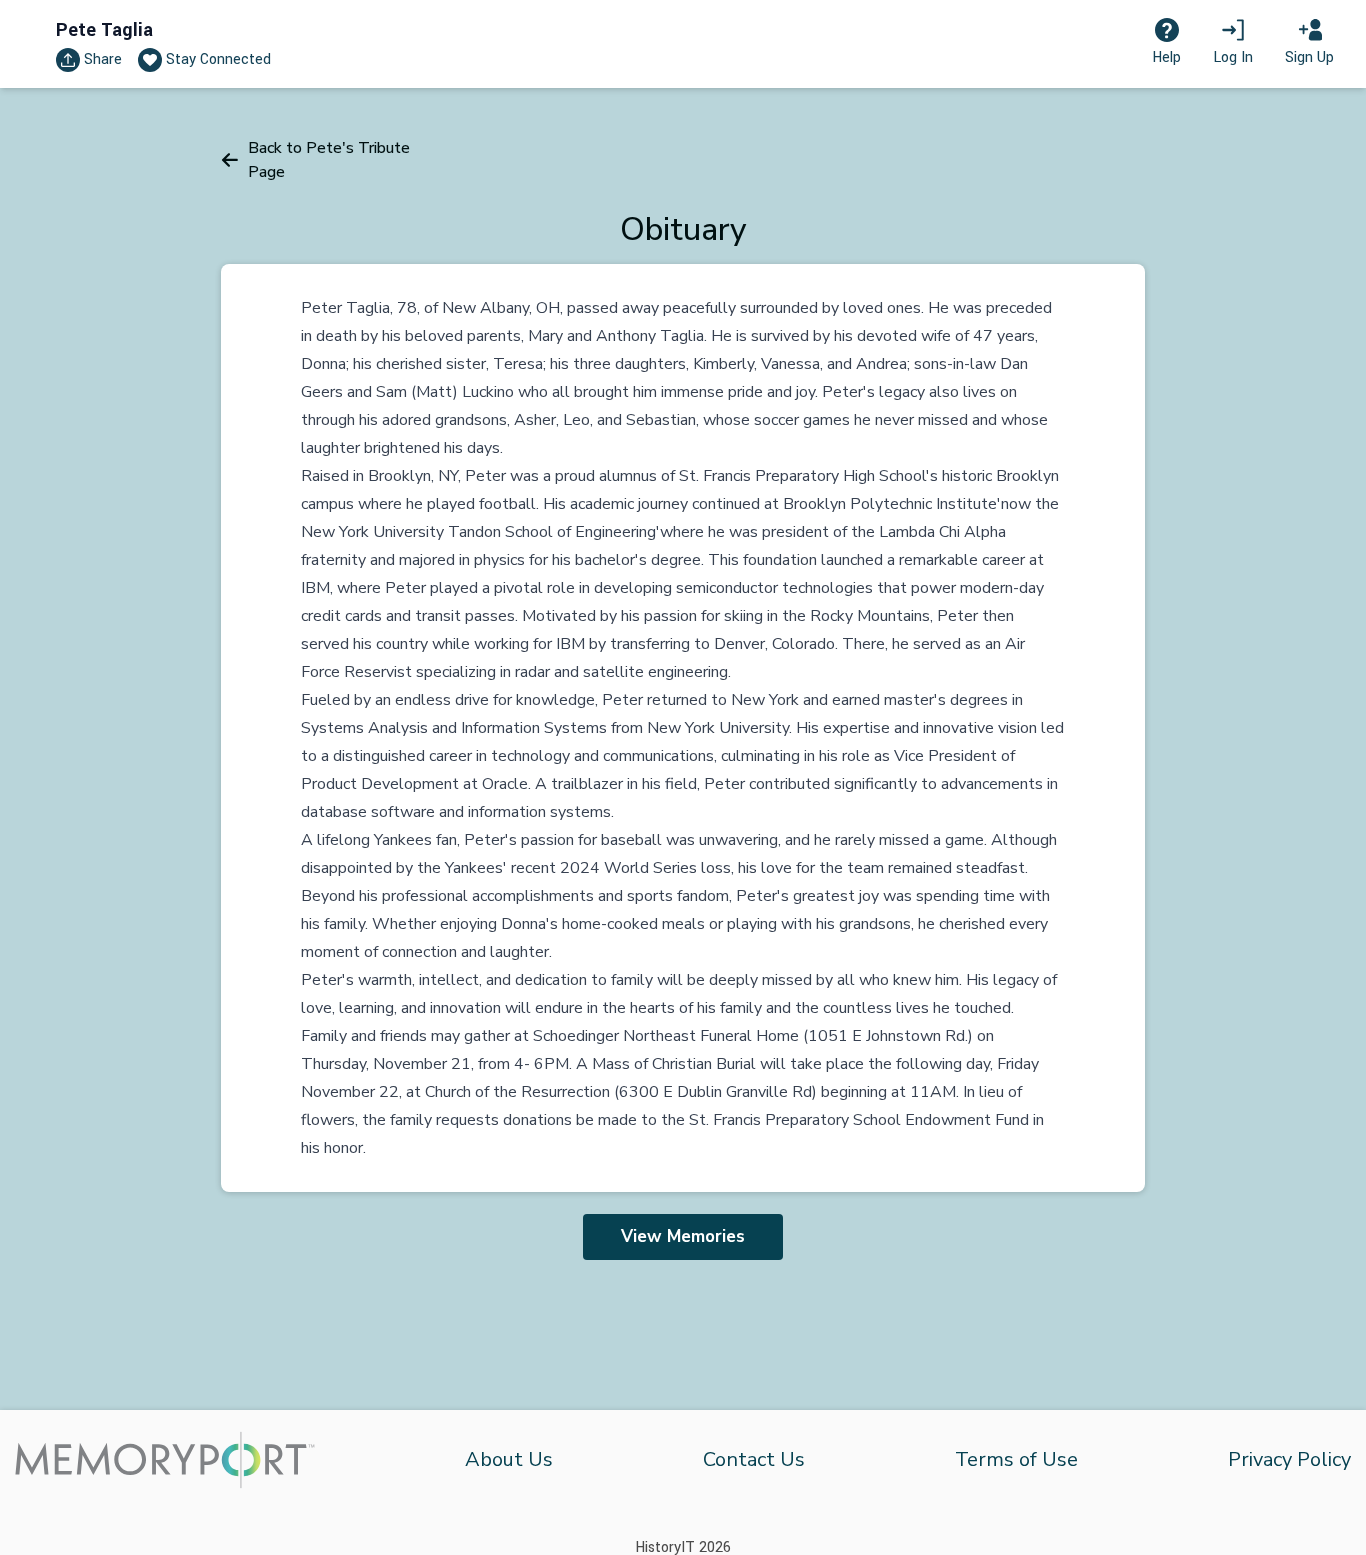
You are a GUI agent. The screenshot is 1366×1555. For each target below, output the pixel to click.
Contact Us (754, 1459)
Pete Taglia (104, 30)
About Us (509, 1459)
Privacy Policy (1289, 1459)
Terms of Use (1016, 1459)
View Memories (683, 1236)
